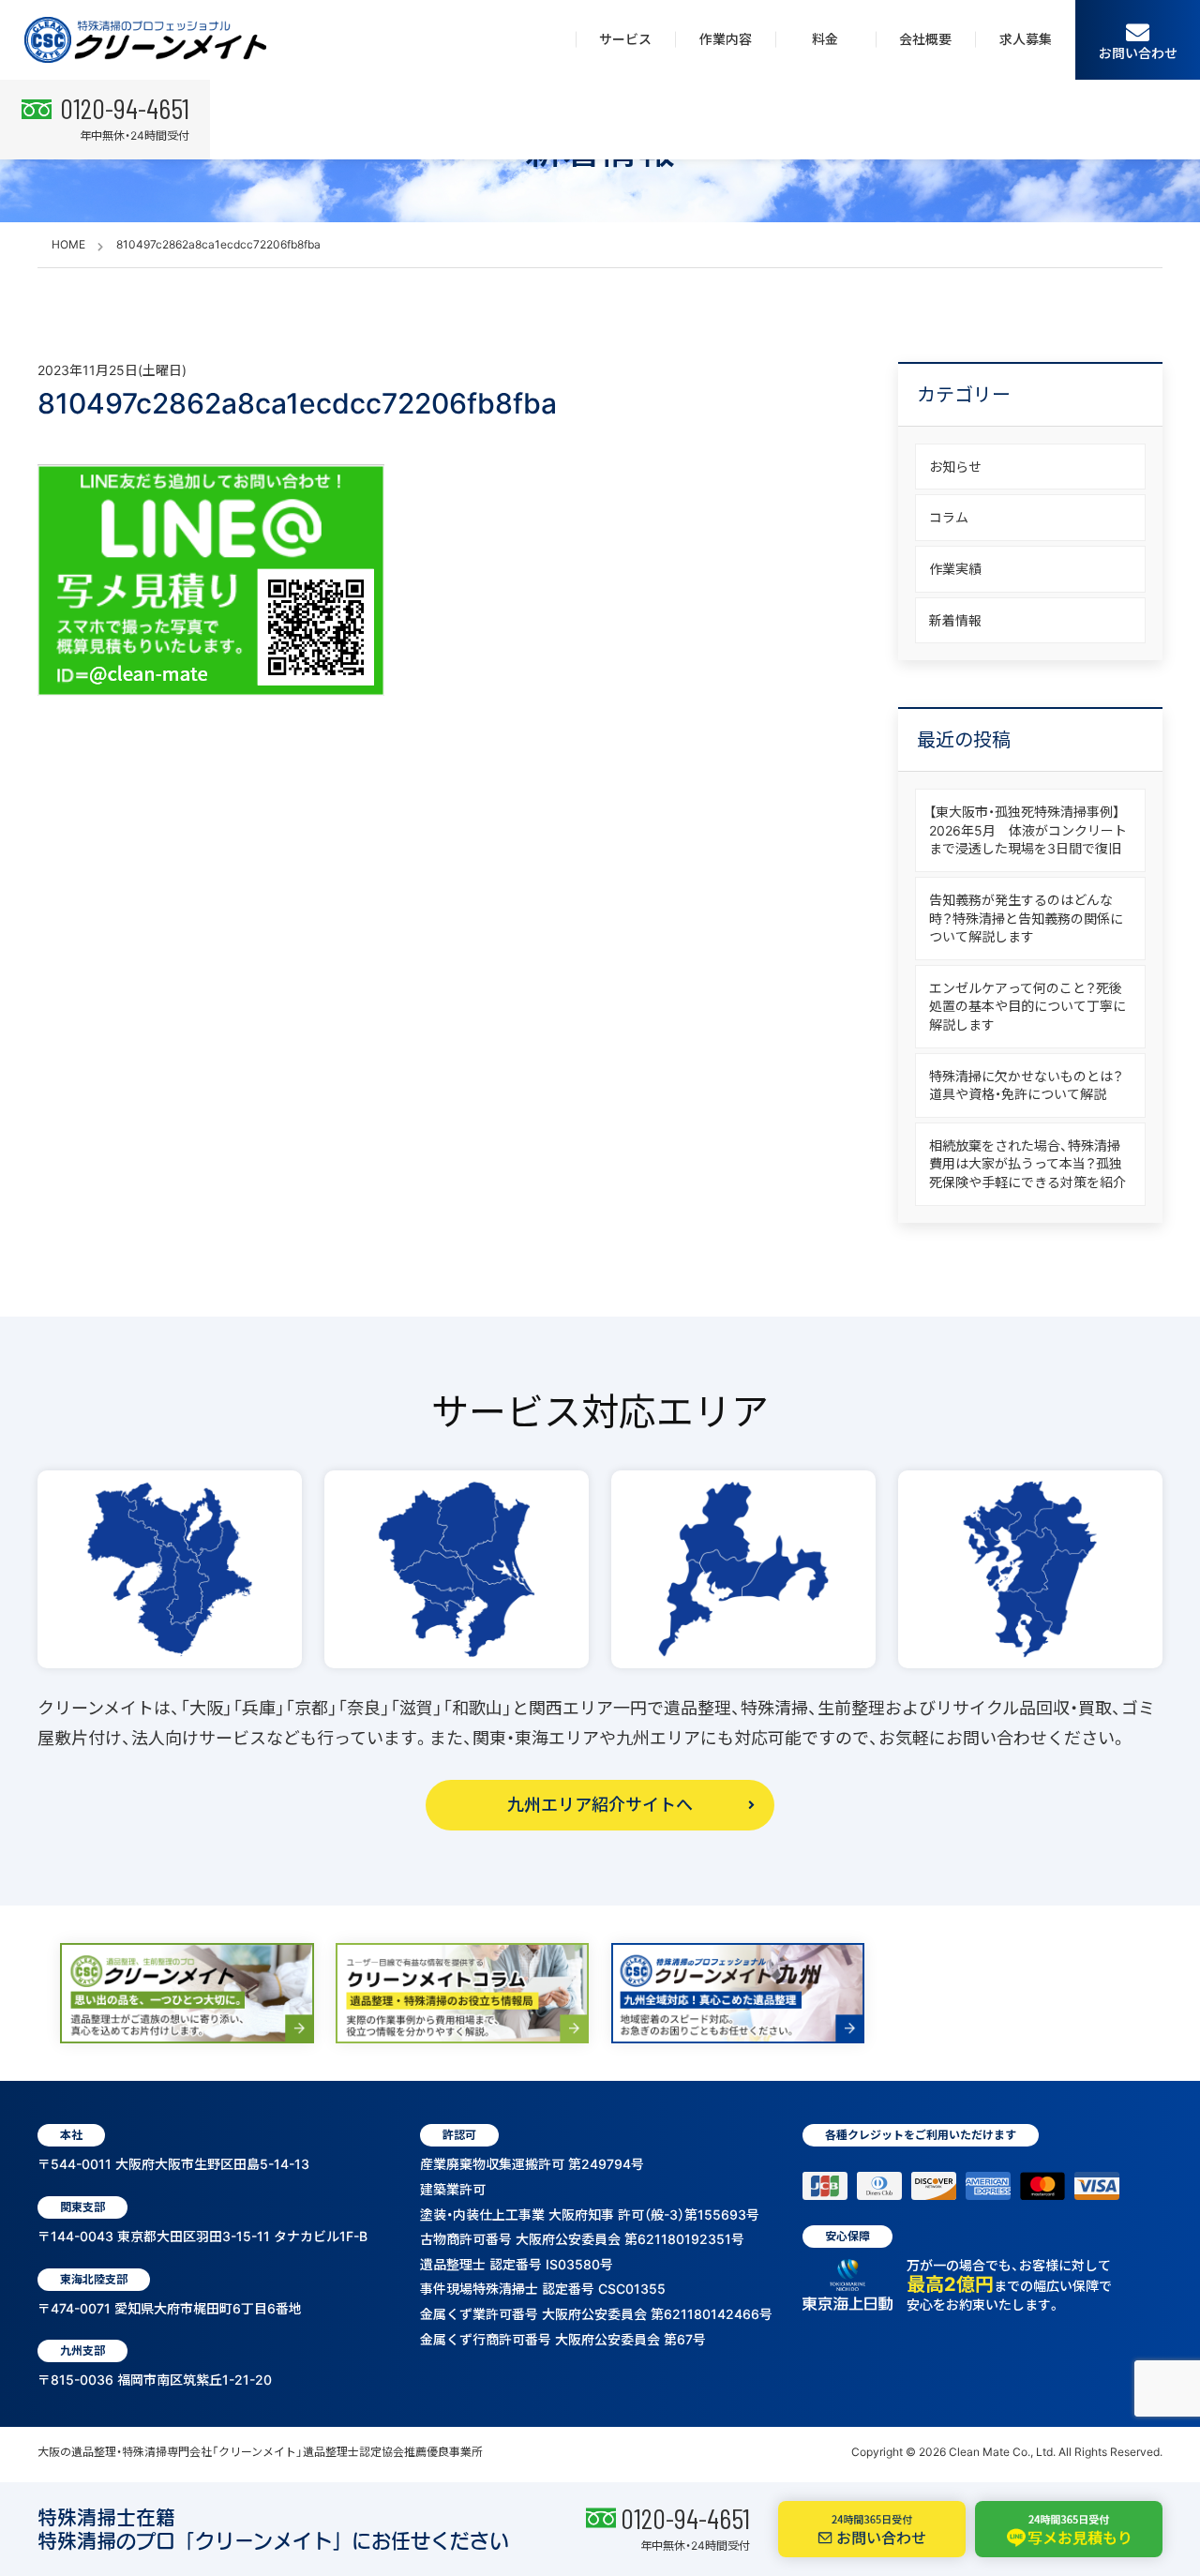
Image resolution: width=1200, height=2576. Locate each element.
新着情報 (955, 620)
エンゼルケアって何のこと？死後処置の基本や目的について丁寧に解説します (1027, 1006)
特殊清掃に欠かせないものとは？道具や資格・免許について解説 (1026, 1085)
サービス (625, 39)
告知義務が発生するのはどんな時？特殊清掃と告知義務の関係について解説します (1026, 918)
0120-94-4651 (685, 2518)
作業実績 (955, 569)
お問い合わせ (1138, 53)
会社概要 (925, 39)
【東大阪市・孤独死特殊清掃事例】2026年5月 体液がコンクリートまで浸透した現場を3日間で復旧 (1028, 830)
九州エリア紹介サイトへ (600, 1805)
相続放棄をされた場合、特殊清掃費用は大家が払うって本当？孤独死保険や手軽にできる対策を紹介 (1027, 1164)
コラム (949, 517)
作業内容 (726, 39)
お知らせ (955, 467)
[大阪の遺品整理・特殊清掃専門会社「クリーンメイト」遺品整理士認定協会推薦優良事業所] (145, 40)
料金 (825, 39)
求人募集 (1026, 39)
